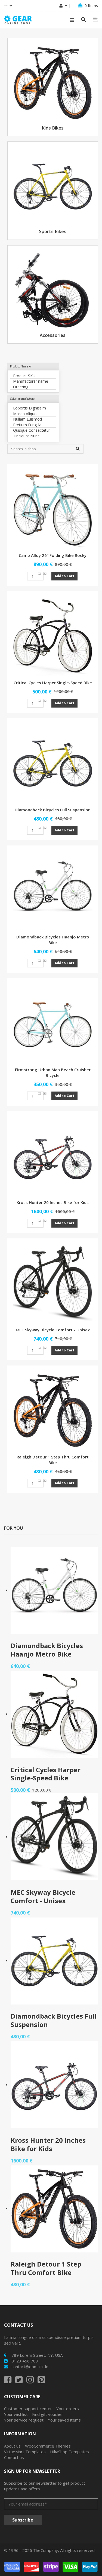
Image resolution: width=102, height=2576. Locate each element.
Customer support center (28, 2409)
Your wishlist (16, 2414)
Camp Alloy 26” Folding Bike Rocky (53, 555)
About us (12, 2446)
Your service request (24, 2420)
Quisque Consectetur (32, 430)
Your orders (68, 2409)
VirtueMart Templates (25, 2452)
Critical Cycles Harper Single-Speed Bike (53, 683)
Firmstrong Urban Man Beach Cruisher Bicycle (53, 1072)
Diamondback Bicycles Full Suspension (53, 810)
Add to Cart (64, 576)
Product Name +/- (21, 366)
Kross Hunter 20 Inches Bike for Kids (53, 1202)
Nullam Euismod (27, 419)
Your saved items (64, 2420)
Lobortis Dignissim (30, 408)
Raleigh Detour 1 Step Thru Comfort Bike (53, 1460)
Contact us (14, 2457)
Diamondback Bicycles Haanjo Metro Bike (53, 940)
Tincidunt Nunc (26, 436)
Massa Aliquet (25, 414)
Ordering (21, 387)
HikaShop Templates (69, 2452)
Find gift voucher (48, 2414)
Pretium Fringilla (27, 425)
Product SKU (24, 376)
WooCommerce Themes (48, 2446)
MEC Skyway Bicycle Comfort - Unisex (53, 1330)
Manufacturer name (31, 381)
